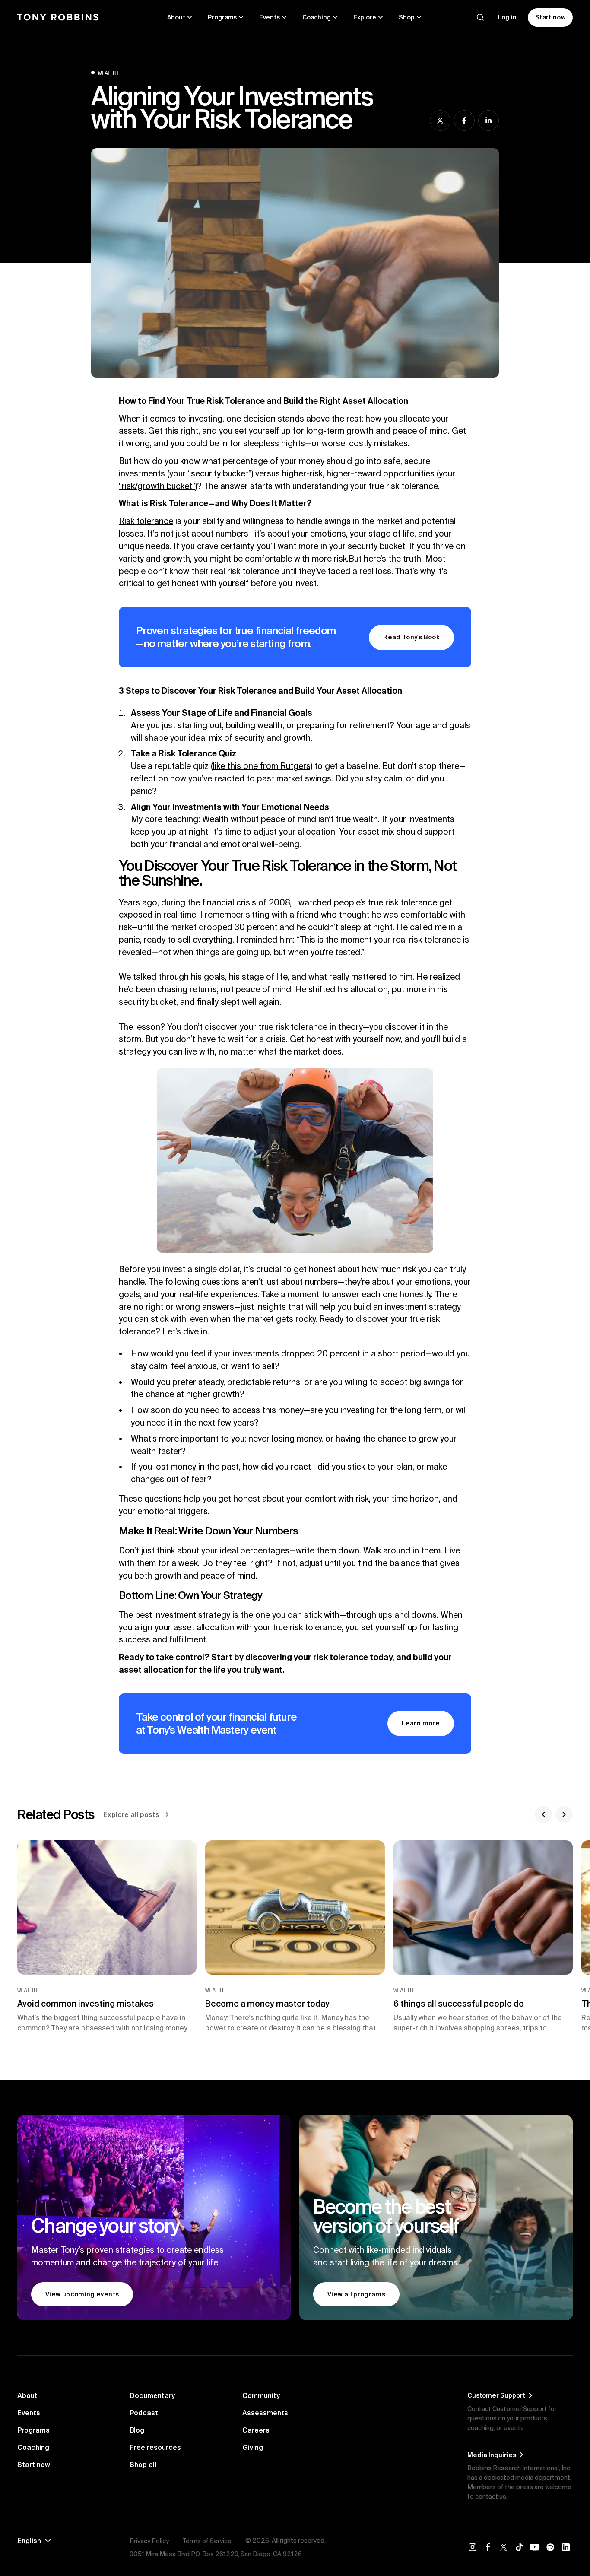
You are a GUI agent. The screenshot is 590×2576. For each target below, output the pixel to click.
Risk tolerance (146, 521)
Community (261, 2395)
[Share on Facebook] (464, 121)
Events (29, 2413)
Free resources (155, 2447)
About (27, 2395)
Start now (34, 2465)
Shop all (143, 2465)
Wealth (108, 73)
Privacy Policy (149, 2541)
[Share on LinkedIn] (488, 121)
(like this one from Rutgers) (262, 766)
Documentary (152, 2395)
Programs (33, 2430)
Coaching (33, 2447)
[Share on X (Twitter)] (440, 121)
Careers (256, 2430)
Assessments (265, 2413)
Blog (137, 2430)
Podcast (144, 2413)
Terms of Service (207, 2541)
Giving (253, 2447)
